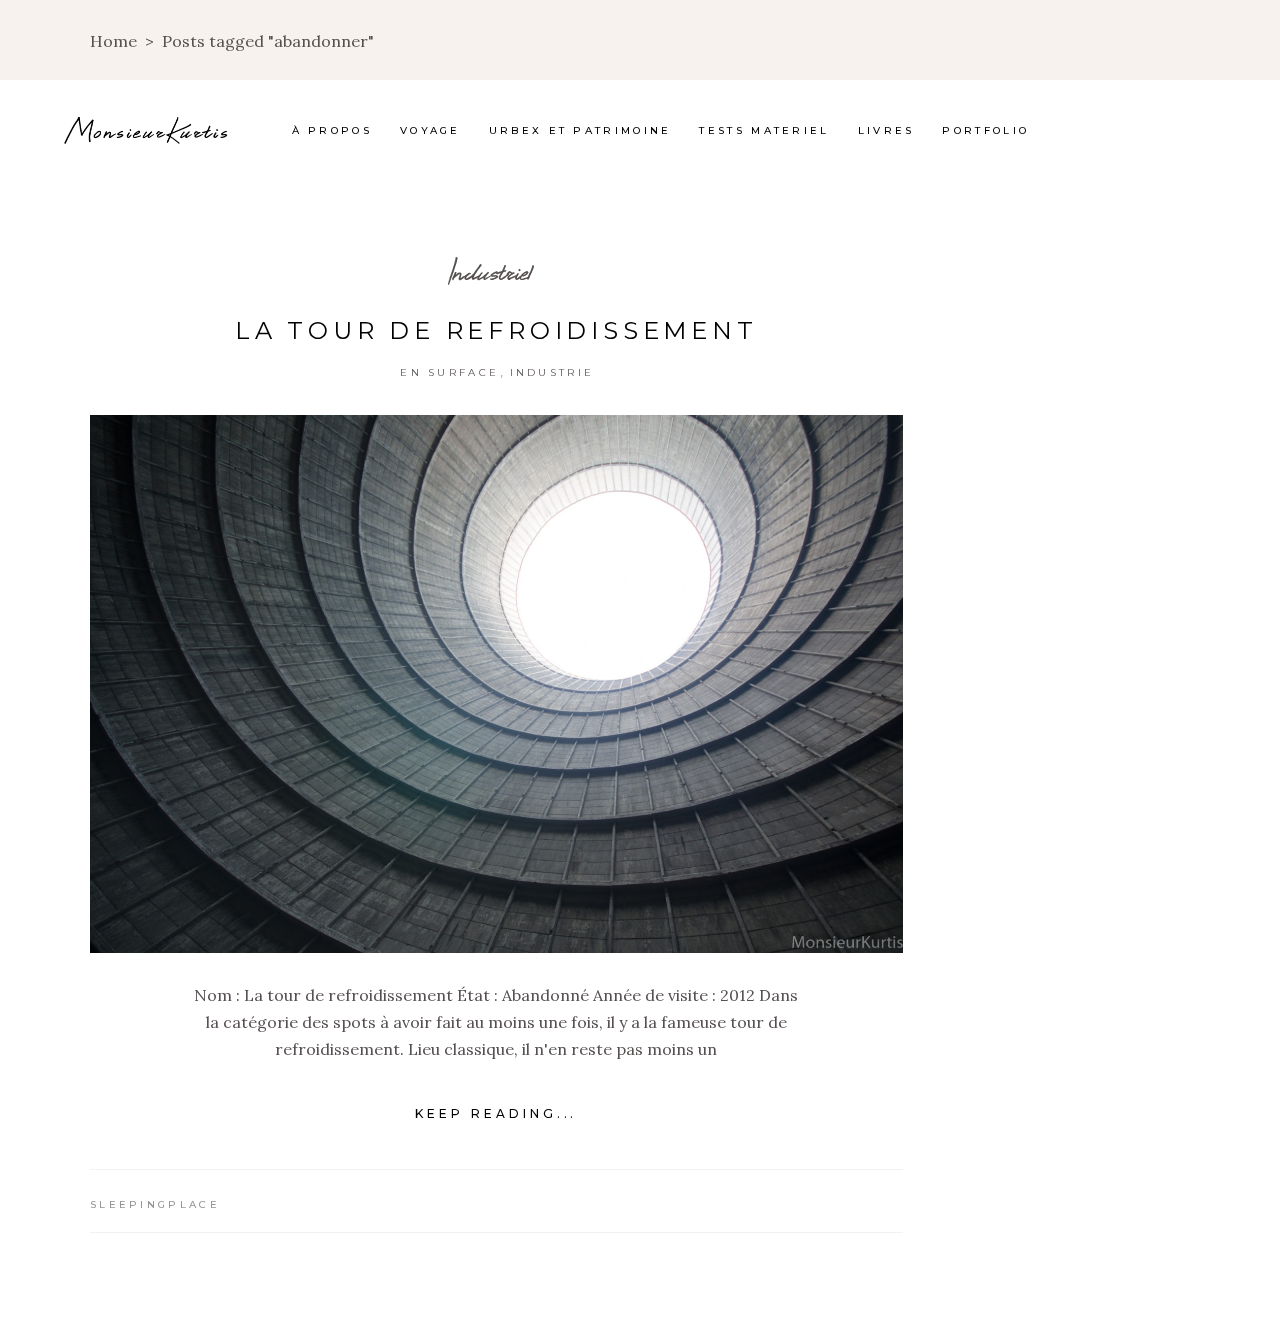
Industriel (489, 271)
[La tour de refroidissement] (496, 684)
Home (113, 41)
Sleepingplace (155, 1204)
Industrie (552, 372)
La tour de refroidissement (496, 330)
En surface (449, 372)
